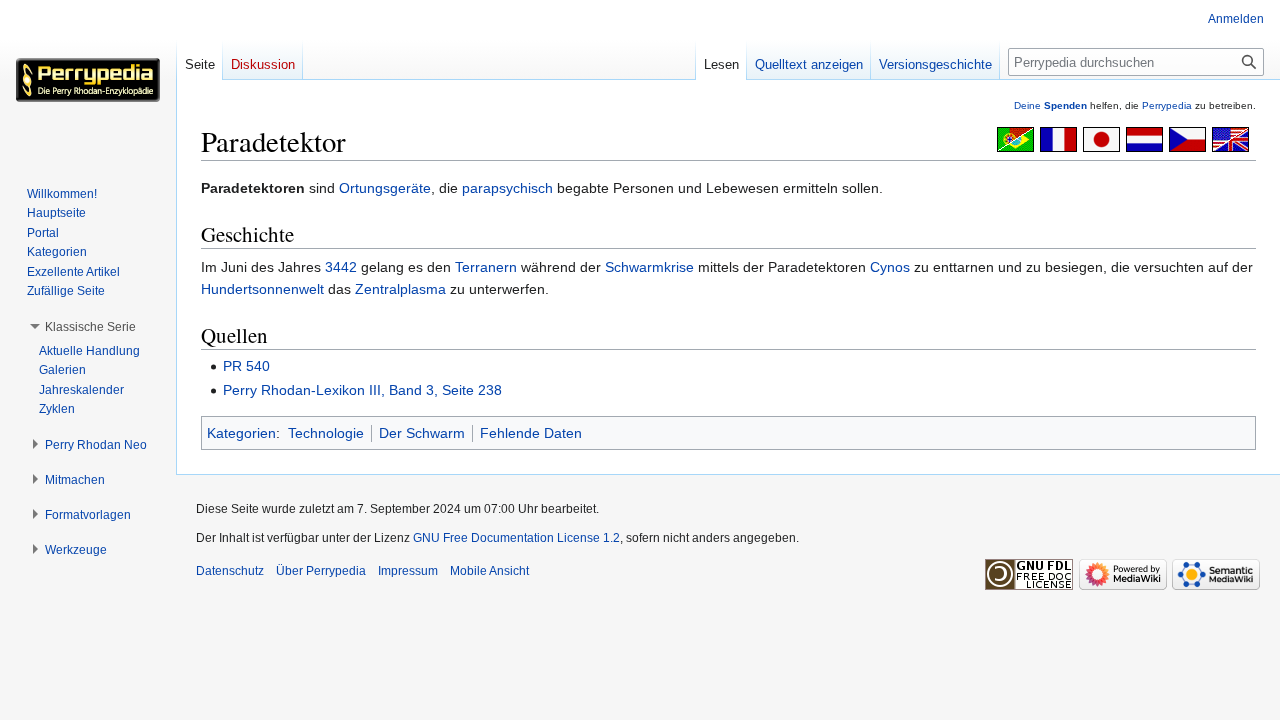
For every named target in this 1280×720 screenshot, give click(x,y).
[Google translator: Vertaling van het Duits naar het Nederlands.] (1144, 138)
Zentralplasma (400, 289)
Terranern (486, 267)
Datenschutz (230, 571)
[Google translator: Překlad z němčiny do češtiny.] (1187, 138)
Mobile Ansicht (489, 571)
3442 (341, 267)
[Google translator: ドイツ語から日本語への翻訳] (1101, 138)
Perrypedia (1167, 105)
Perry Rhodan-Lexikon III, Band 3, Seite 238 (362, 390)
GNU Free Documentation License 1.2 (516, 538)
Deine (1050, 105)
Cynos (890, 267)
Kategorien (241, 433)
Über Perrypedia (321, 571)
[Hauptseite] (88, 80)
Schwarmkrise (649, 267)
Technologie (326, 433)
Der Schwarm (422, 433)
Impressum (408, 571)
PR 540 (246, 366)
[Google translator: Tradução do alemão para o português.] (1015, 138)
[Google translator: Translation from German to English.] (1230, 138)
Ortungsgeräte (385, 188)
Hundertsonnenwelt (262, 289)
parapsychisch (507, 188)
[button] (90, 327)
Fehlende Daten (531, 433)
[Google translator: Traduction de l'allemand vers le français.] (1058, 138)
